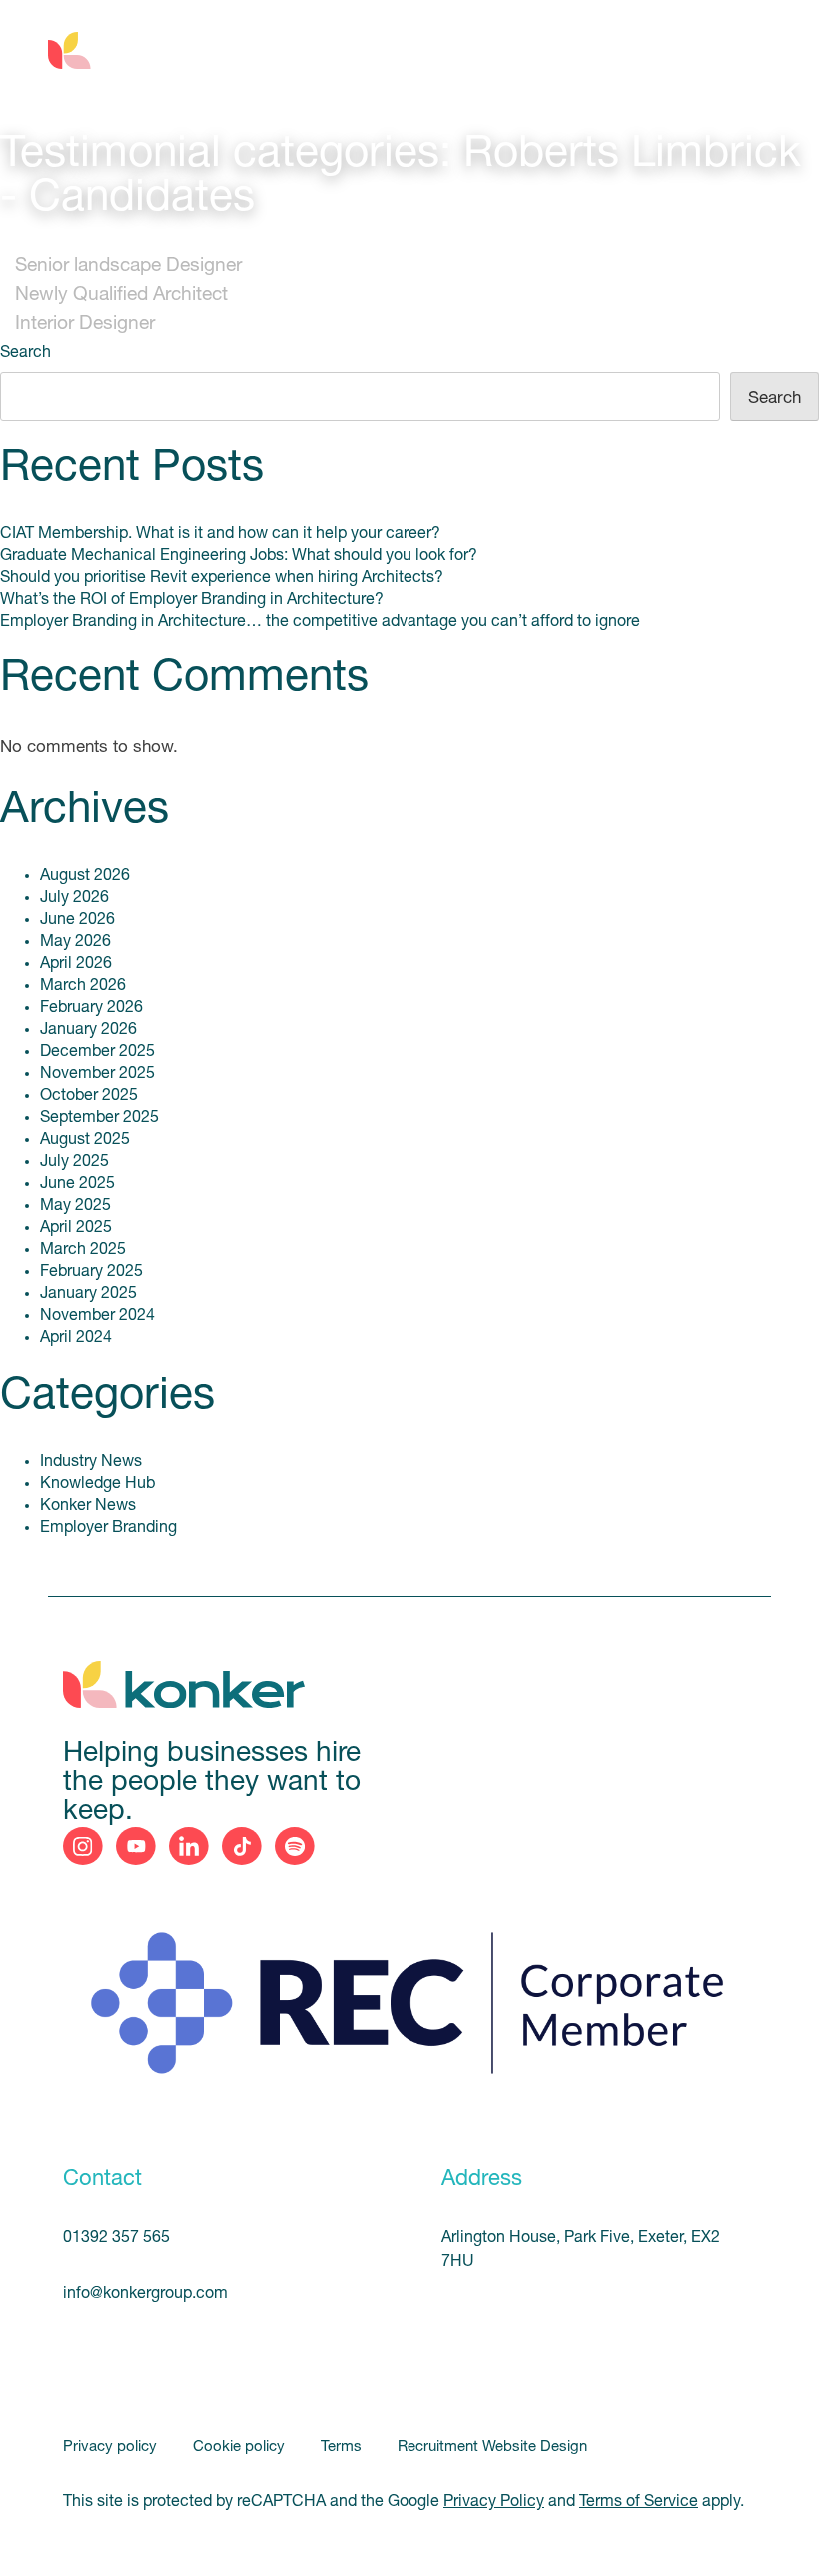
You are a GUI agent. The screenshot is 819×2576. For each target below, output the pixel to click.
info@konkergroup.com (145, 2294)
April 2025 (76, 1228)
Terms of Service (639, 2502)
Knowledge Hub (97, 1484)
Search (25, 353)
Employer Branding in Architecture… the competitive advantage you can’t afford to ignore (320, 622)
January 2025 (88, 1294)
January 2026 (88, 1030)
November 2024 (97, 1316)
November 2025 (97, 1074)
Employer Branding (108, 1528)
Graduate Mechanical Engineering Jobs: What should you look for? (239, 556)
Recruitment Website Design (492, 2448)
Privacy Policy (494, 2502)
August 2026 (85, 876)
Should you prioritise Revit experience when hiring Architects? (222, 578)
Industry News (91, 1462)
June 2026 (77, 920)
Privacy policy (112, 2448)
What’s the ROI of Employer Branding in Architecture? (192, 600)
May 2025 (75, 1206)
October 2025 (89, 1096)
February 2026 (91, 1008)
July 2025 (74, 1162)
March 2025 (83, 1250)
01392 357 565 (116, 2238)
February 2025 (91, 1272)
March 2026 (83, 986)
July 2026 (74, 898)
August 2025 (85, 1140)
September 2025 (99, 1118)
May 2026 (75, 942)
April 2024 (76, 1338)
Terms (343, 2448)
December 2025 (97, 1052)
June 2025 (77, 1184)
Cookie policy (241, 2448)
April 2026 (76, 964)
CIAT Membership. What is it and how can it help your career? (220, 534)
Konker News (88, 1506)
